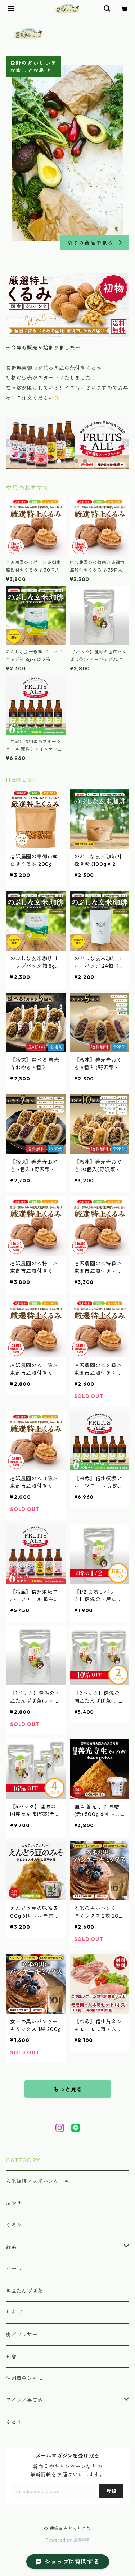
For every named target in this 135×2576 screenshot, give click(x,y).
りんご (14, 2313)
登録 (111, 2491)
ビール (14, 2269)
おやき (14, 2203)
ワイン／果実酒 (24, 2400)
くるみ (14, 2225)
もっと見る (68, 2089)
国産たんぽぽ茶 (24, 2291)
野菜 (11, 2247)
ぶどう (14, 2422)
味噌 (11, 2356)
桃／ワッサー (22, 2335)
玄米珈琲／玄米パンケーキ (38, 2181)
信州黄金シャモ (24, 2378)
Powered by (60, 2540)
